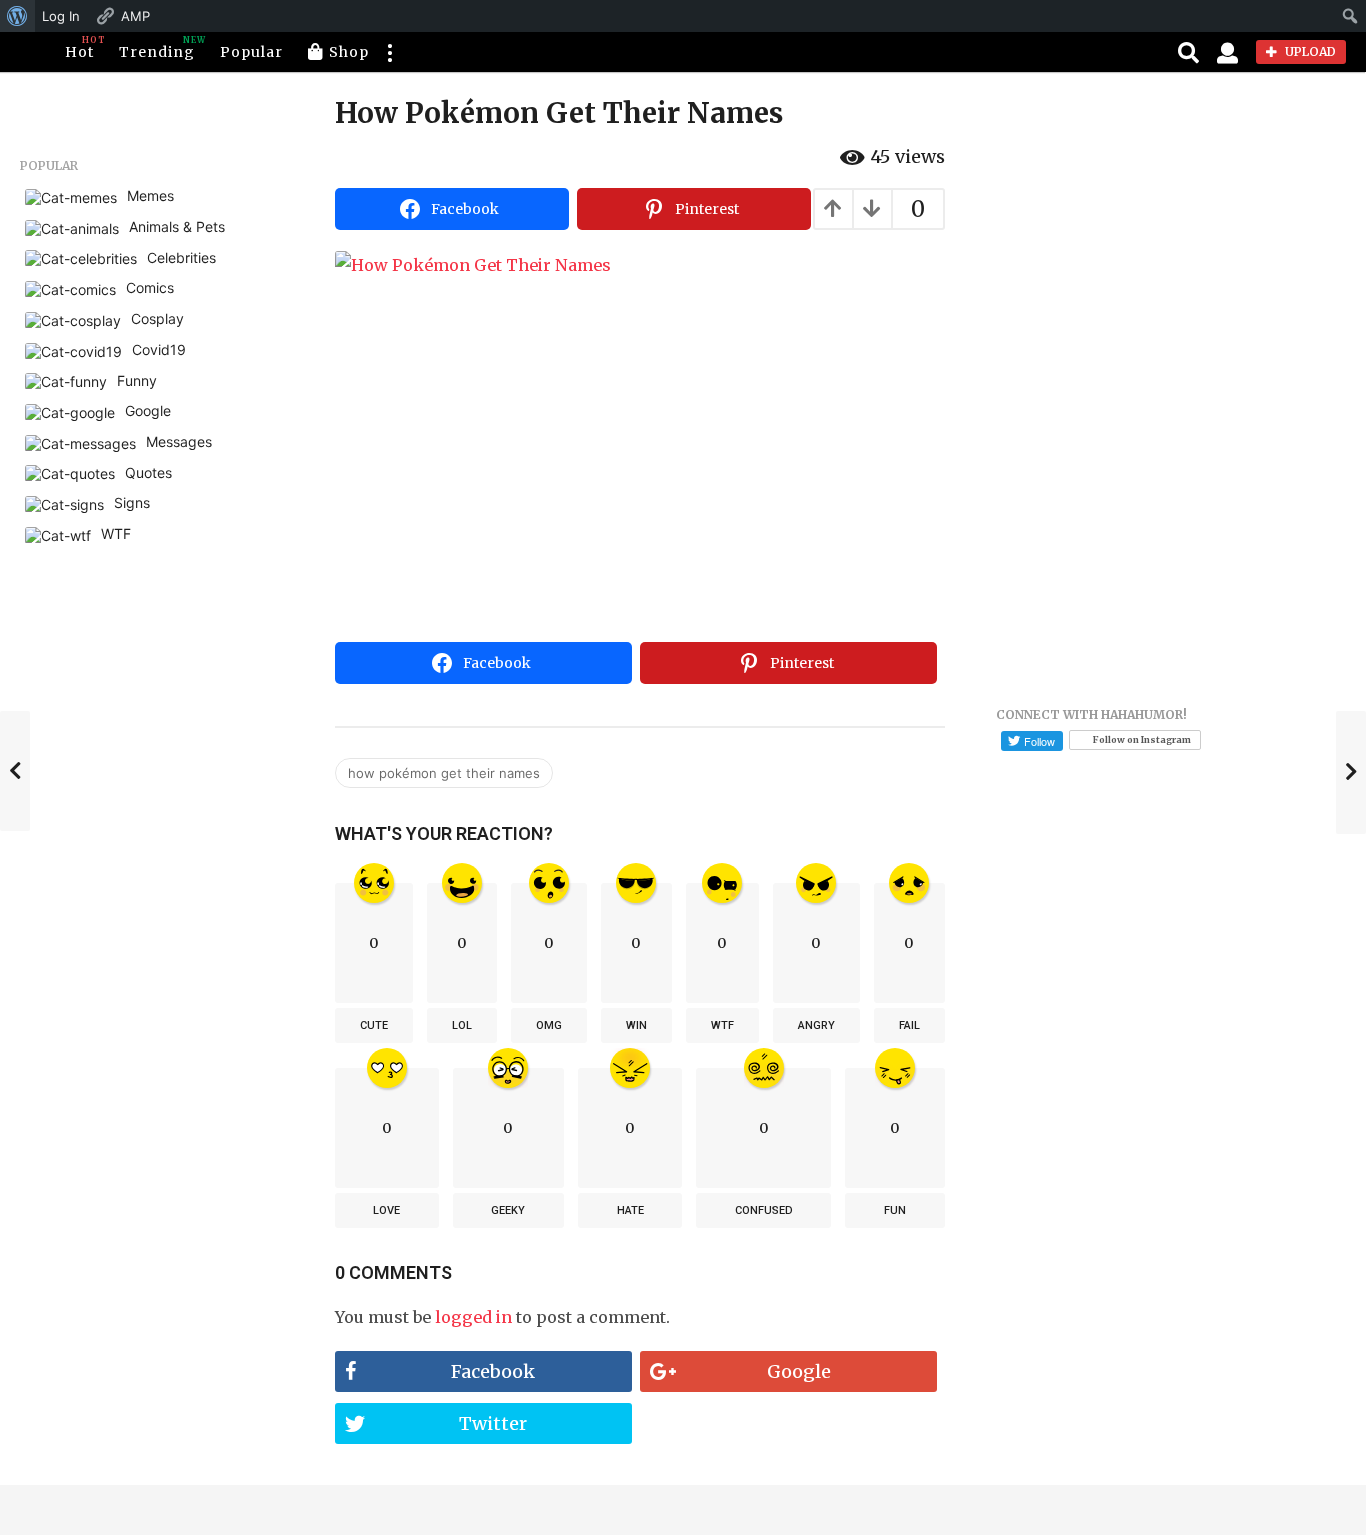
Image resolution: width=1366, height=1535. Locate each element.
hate (630, 1210)
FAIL (909, 1025)
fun (895, 1210)
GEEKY (508, 1210)
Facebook (493, 1371)
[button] (389, 52)
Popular (251, 52)
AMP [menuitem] (135, 16)
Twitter (493, 1423)
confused (764, 1210)
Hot (79, 48)
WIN (636, 1025)
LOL (462, 1025)
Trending (157, 48)
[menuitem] (17, 16)
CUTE (374, 1025)
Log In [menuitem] (61, 16)
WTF (722, 1025)
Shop (349, 52)
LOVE (386, 1210)
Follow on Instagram (1142, 739)
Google (799, 1371)
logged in (473, 1317)
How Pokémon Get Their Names (444, 773)
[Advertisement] (640, 484)
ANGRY (816, 1025)
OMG (549, 1025)
